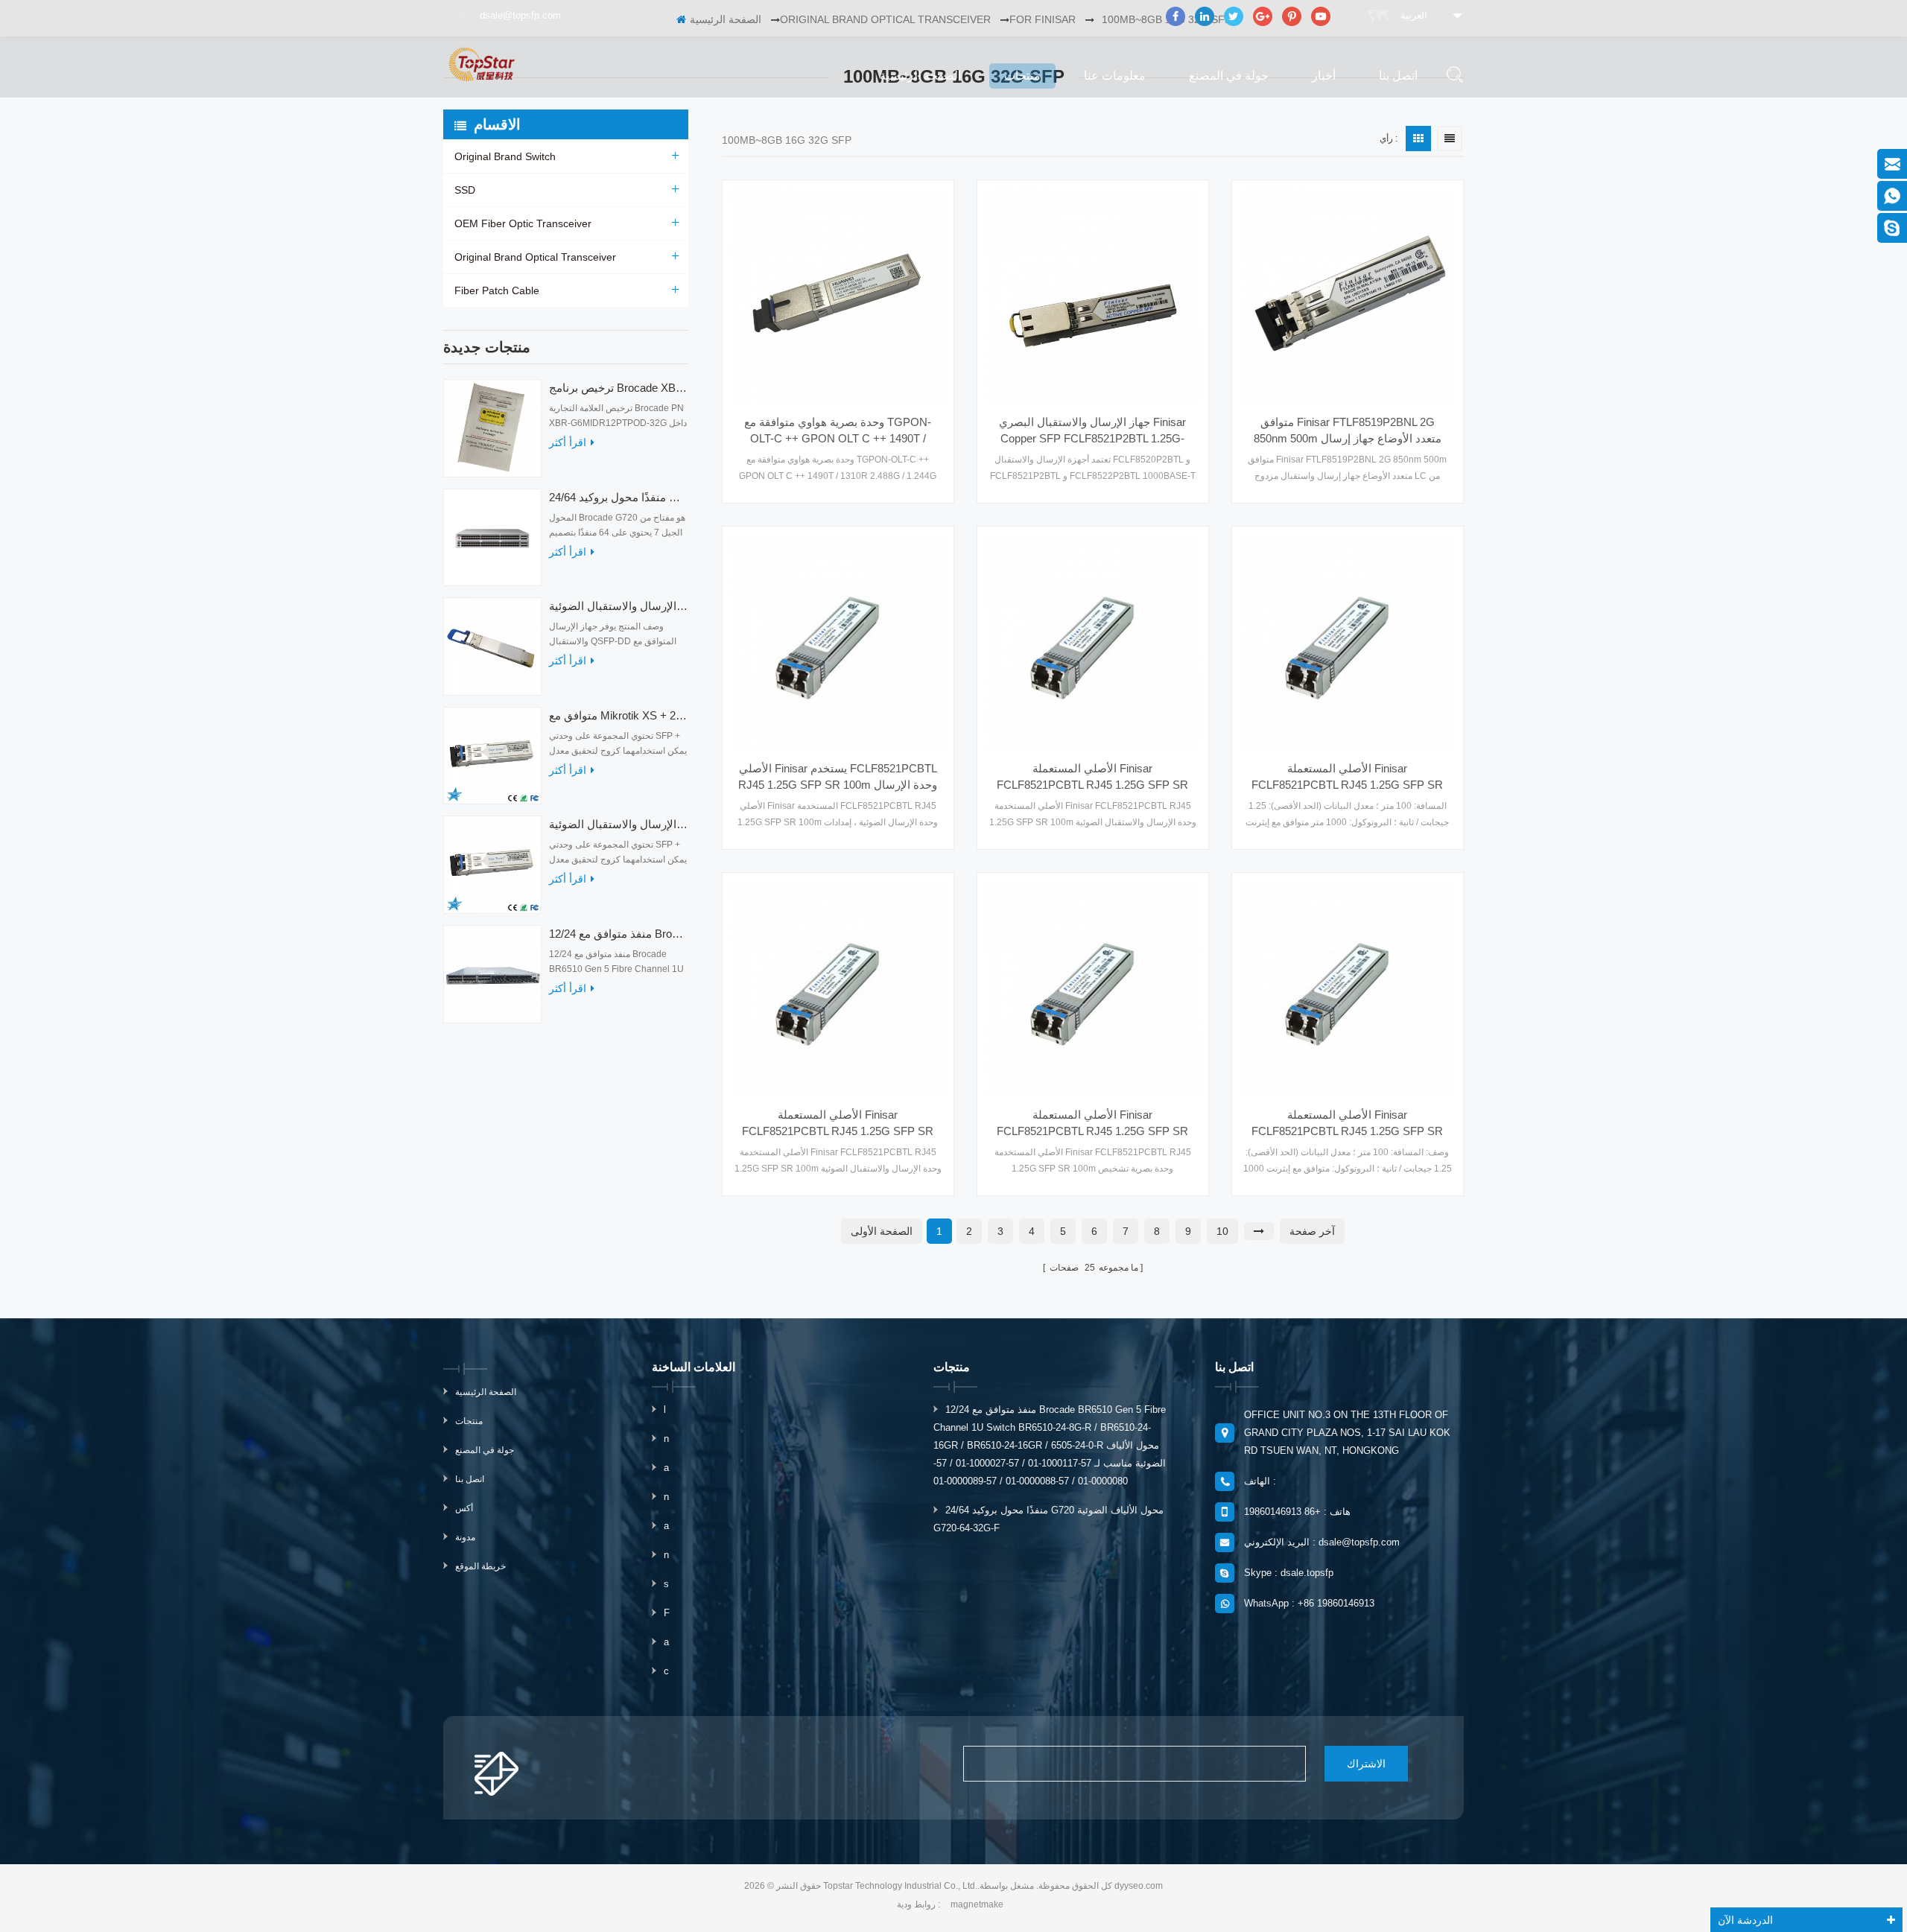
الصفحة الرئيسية (920, 76)
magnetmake (977, 1904)
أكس (464, 1508)
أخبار (1324, 76)
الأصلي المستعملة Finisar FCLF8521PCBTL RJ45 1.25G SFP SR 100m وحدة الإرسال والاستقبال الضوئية (1092, 778)
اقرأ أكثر (568, 442)
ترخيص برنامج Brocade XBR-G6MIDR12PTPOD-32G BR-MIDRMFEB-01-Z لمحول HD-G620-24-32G (619, 388)
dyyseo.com (1139, 1886)
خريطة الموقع (480, 1566)
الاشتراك (1366, 1764)
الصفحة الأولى (882, 1231)
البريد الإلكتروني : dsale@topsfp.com (1322, 1542)
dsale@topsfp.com (520, 15)
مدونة (465, 1537)
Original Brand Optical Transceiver (535, 257)
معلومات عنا (1115, 76)
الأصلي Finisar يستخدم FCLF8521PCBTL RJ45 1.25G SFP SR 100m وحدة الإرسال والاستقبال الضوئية (838, 778)
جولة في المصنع (1229, 76)
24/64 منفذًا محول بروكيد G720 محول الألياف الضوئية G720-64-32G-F (619, 497)
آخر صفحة (1312, 1231)
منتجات (1022, 76)
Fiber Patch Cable (497, 290)
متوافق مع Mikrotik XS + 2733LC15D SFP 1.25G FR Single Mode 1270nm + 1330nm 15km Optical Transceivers (619, 715)
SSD (465, 190)
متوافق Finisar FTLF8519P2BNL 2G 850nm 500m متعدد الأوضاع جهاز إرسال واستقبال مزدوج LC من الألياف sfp (1348, 431)
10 (1222, 1231)
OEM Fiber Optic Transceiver (523, 223)
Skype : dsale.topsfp (1289, 1573)
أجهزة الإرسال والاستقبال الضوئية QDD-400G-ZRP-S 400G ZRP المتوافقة (619, 606)
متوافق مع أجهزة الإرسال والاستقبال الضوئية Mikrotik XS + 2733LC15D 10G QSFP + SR (619, 824)
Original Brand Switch (505, 156)
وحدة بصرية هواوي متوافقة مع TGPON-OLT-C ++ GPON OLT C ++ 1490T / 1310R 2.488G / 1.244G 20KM (838, 431)
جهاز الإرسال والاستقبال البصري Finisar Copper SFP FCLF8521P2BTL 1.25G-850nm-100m (1092, 431)
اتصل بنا (1398, 76)
